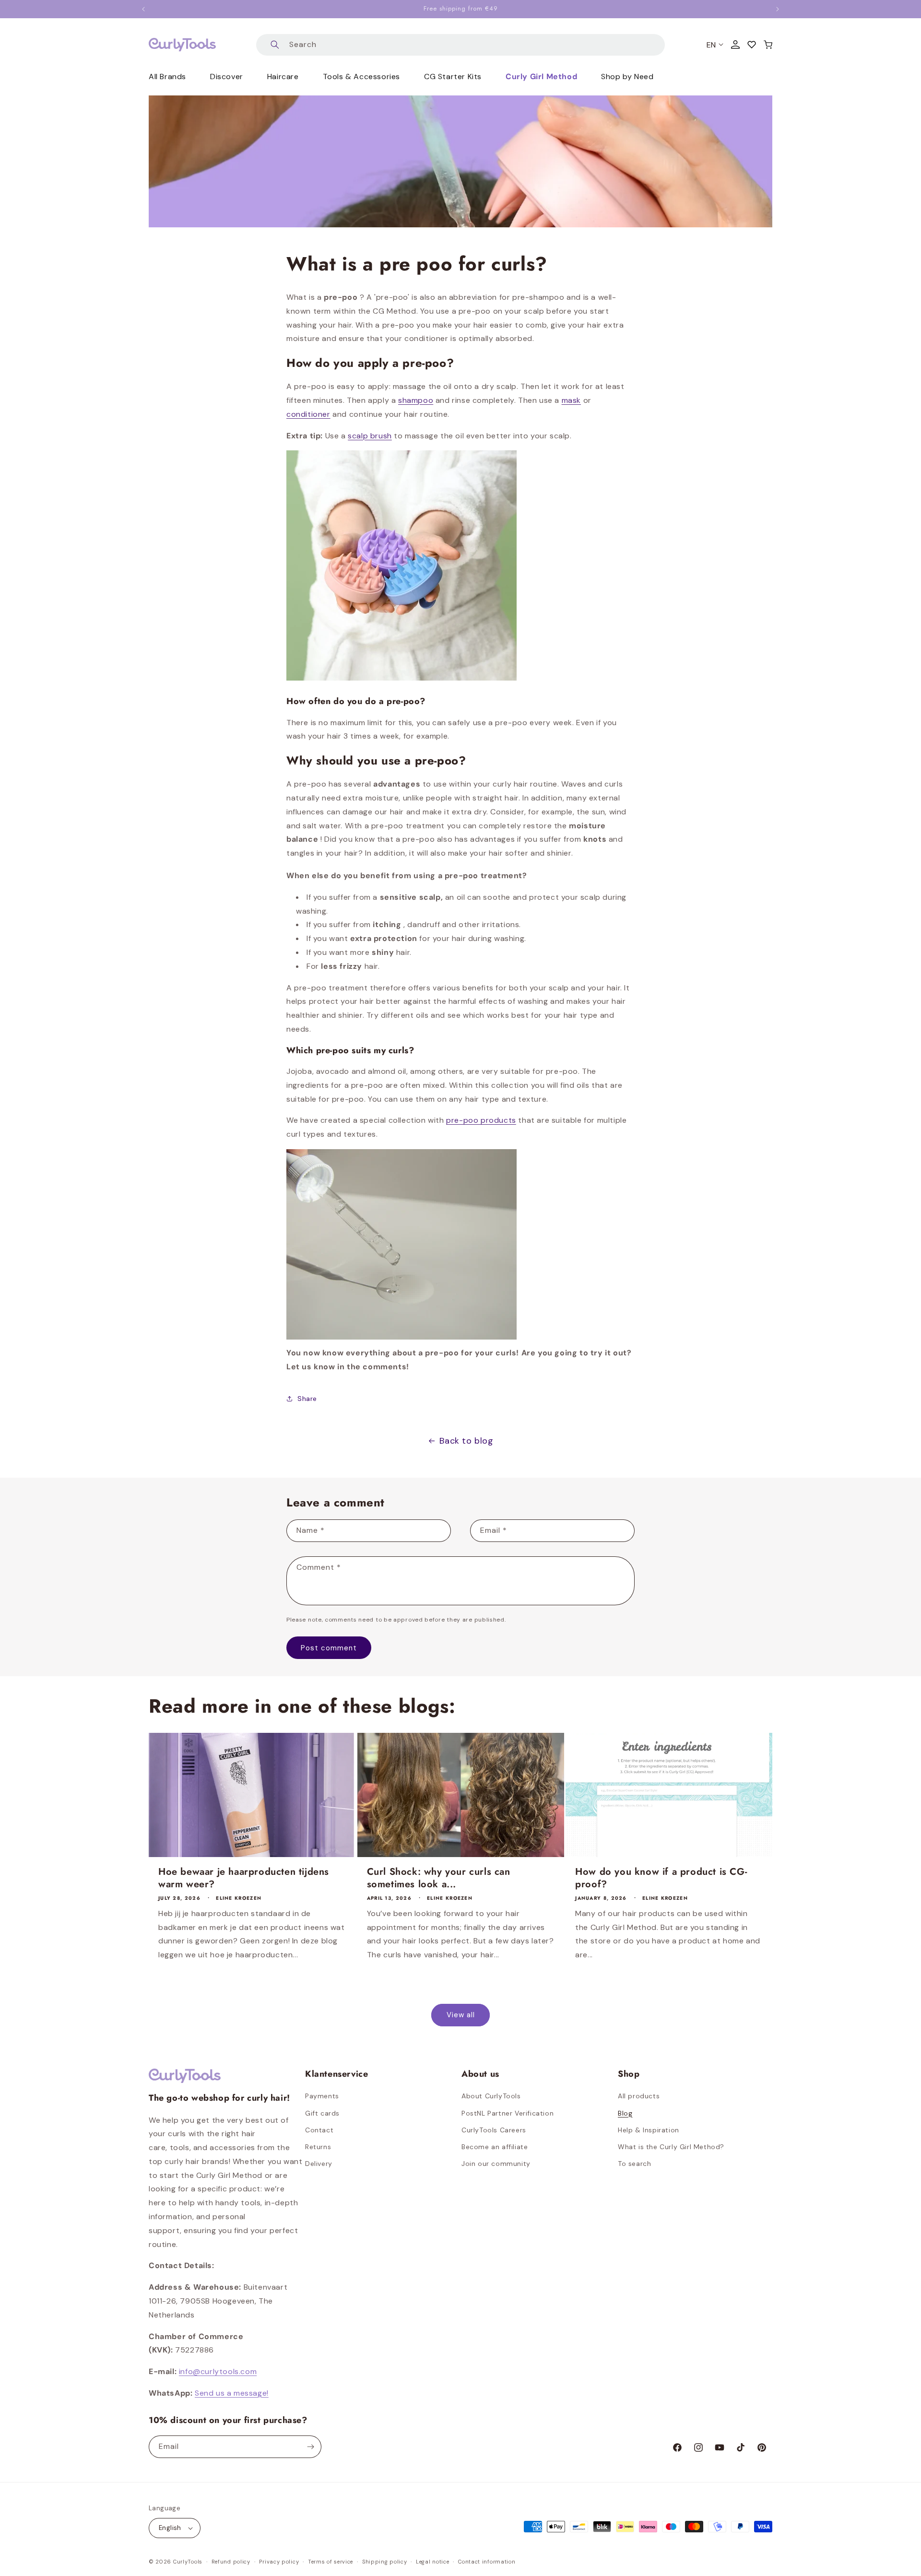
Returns (318, 2147)
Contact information (487, 2562)
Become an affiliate (495, 2147)
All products (639, 2096)
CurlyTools (188, 2562)
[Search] (275, 45)
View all (461, 2015)
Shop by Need (627, 76)
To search (634, 2164)
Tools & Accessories (361, 76)
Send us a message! (232, 2393)
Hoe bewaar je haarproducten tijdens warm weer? (244, 1878)
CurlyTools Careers (494, 2130)
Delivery (319, 2164)
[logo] (182, 45)
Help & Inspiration (649, 2130)
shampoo (416, 400)
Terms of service (331, 2562)
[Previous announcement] (143, 9)
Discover (227, 76)
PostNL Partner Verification (508, 2113)
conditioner (308, 414)
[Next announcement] (778, 9)
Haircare (283, 76)
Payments (322, 2096)
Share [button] (307, 1399)
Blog (625, 2113)
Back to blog (466, 1441)
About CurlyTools (491, 2096)
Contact (319, 2130)
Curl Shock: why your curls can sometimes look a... (439, 1878)
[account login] (735, 45)
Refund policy (231, 2562)
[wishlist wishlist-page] (752, 45)
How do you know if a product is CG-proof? (661, 1878)
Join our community (496, 2164)
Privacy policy (279, 2562)
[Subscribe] (310, 2447)
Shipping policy (385, 2562)
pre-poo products (481, 1120)
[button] (768, 45)
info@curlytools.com (218, 2371)
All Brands (167, 76)
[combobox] (460, 45)
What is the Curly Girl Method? (671, 2147)
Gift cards (322, 2113)
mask (571, 400)
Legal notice (432, 2562)
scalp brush (370, 436)
